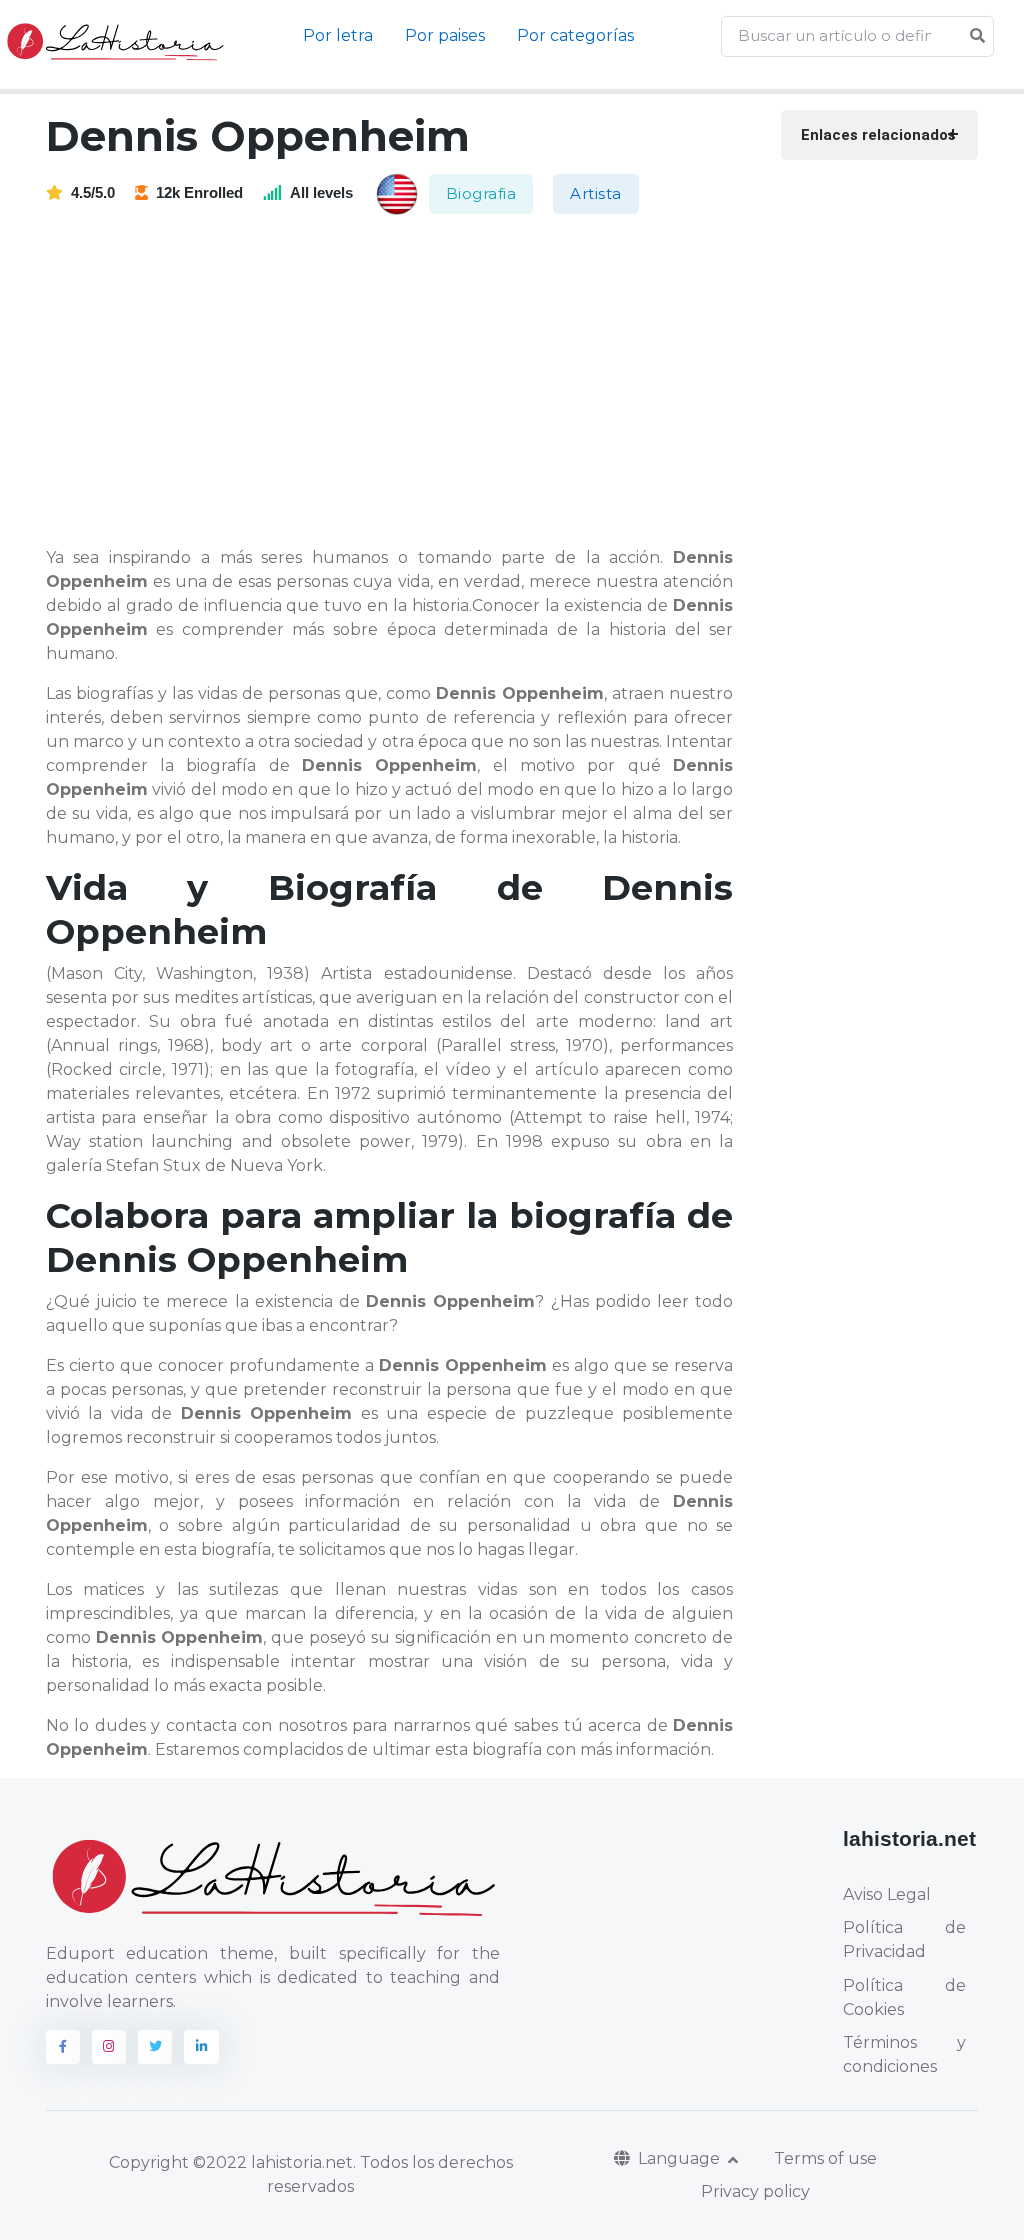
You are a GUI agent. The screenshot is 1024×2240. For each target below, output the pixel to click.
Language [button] (681, 2158)
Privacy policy (755, 2191)
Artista (596, 193)
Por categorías (575, 35)
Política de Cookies (904, 1997)
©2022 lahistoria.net (273, 2162)
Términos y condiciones (904, 2054)
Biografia (481, 193)
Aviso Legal (887, 1894)
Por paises (445, 35)
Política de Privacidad (904, 1939)
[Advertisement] (401, 382)
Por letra (338, 35)
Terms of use (825, 2158)
